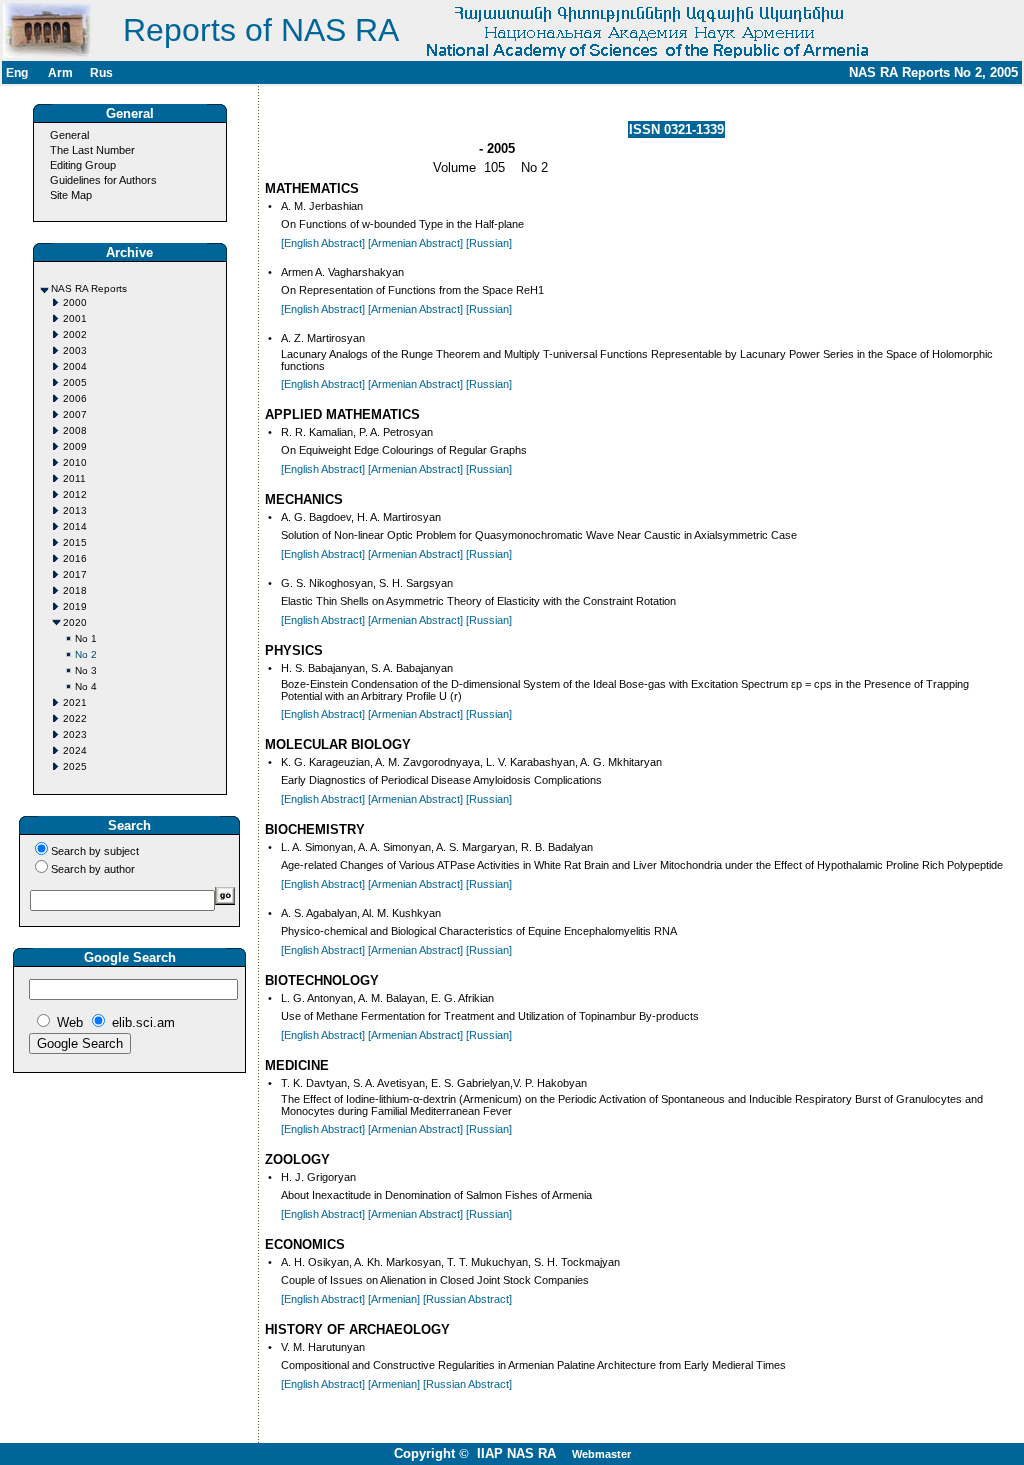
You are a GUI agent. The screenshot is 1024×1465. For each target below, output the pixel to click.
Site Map (71, 195)
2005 (75, 382)
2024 (75, 750)
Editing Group (83, 165)
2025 (75, 766)
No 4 (86, 686)
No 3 (86, 670)
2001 (75, 318)
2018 (75, 590)
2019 (75, 606)
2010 (75, 462)
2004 (75, 366)
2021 (75, 702)
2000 (75, 302)
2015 (75, 542)
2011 (74, 478)
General (69, 135)
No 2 (86, 654)
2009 (75, 446)
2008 (75, 430)
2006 (75, 398)
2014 (75, 526)
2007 (75, 414)
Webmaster (601, 1454)
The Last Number (92, 150)
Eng (17, 73)
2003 (75, 350)
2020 (75, 622)
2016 (75, 558)
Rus (101, 73)
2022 (75, 718)
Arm (60, 73)
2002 (75, 334)
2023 (75, 734)
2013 (75, 510)
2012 (75, 494)
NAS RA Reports (89, 288)
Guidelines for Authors (103, 180)
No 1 (86, 638)
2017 (75, 574)
